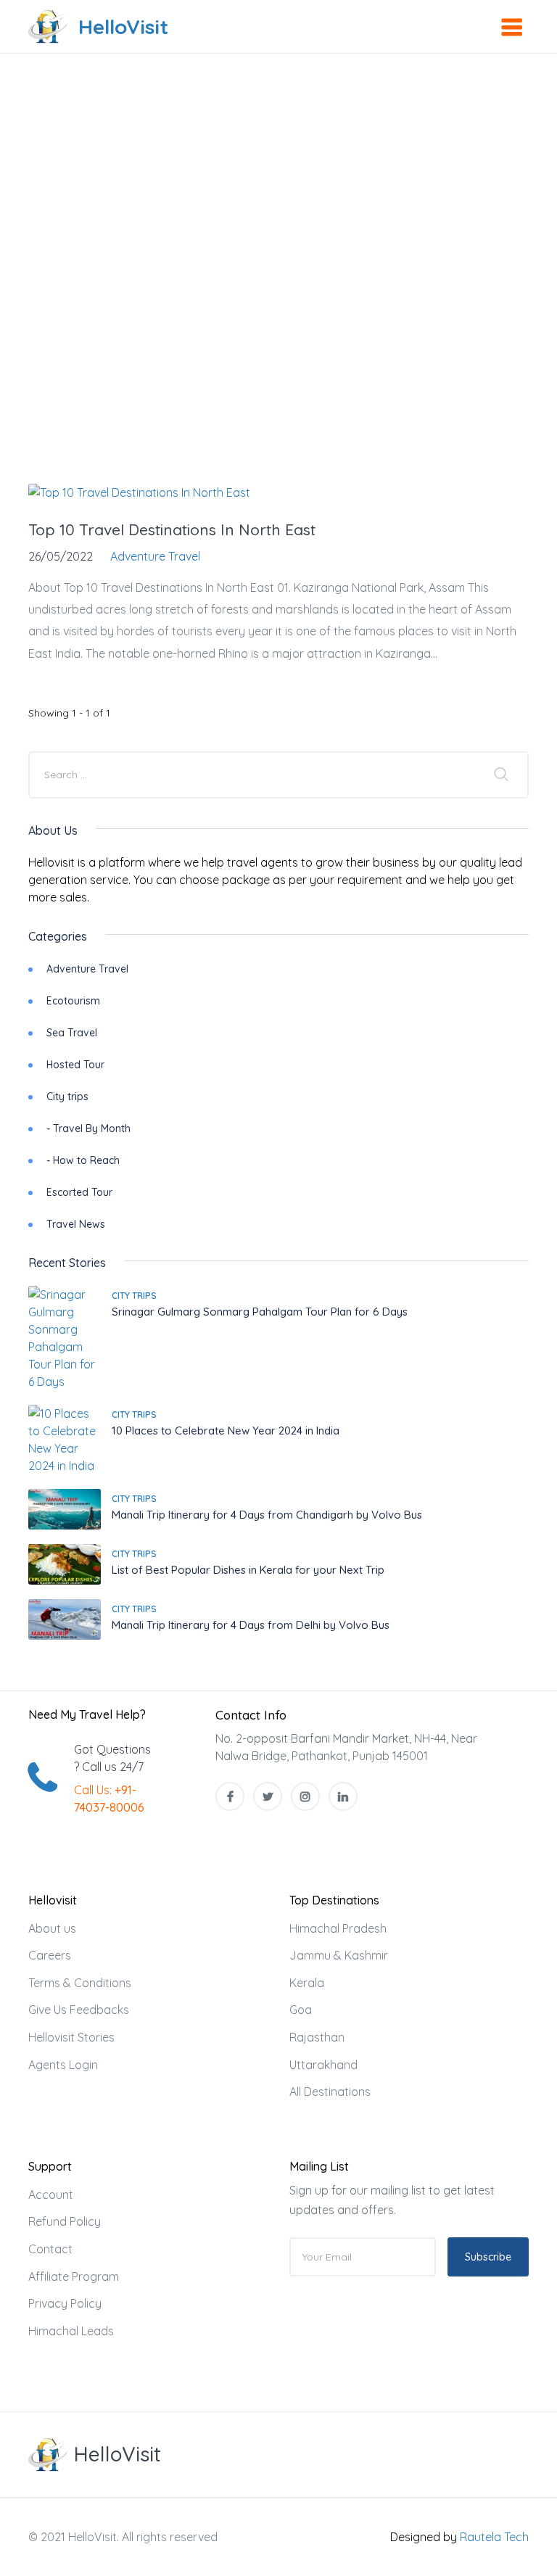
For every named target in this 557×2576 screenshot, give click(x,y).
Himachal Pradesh (338, 1928)
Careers (50, 1955)
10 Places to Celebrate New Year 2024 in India (226, 1431)
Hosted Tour (75, 1065)
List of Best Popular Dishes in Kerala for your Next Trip (248, 1570)
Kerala (307, 1983)
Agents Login (63, 2065)
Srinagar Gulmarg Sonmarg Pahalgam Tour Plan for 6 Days (260, 1312)
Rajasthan (317, 2037)
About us (52, 1928)
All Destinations (330, 2092)
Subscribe (488, 2257)
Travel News (76, 1224)
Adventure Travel (87, 969)
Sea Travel (72, 1033)
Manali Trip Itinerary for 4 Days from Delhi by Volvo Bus (251, 1625)
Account (51, 2195)
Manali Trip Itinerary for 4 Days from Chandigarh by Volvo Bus (267, 1515)
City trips (67, 1097)
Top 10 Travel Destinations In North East (172, 529)
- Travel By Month (88, 1128)
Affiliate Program (74, 2276)
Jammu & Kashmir (339, 1955)
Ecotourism (73, 1001)
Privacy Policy (65, 2303)
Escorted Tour (79, 1192)
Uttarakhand (323, 2065)
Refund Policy (65, 2221)
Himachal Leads (71, 2331)
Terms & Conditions (80, 1983)
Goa (301, 2010)
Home (180, 157)
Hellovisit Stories (71, 2037)
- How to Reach (83, 1160)
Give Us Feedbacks (79, 2010)
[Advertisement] (278, 342)
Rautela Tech (494, 2537)
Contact (50, 2249)
